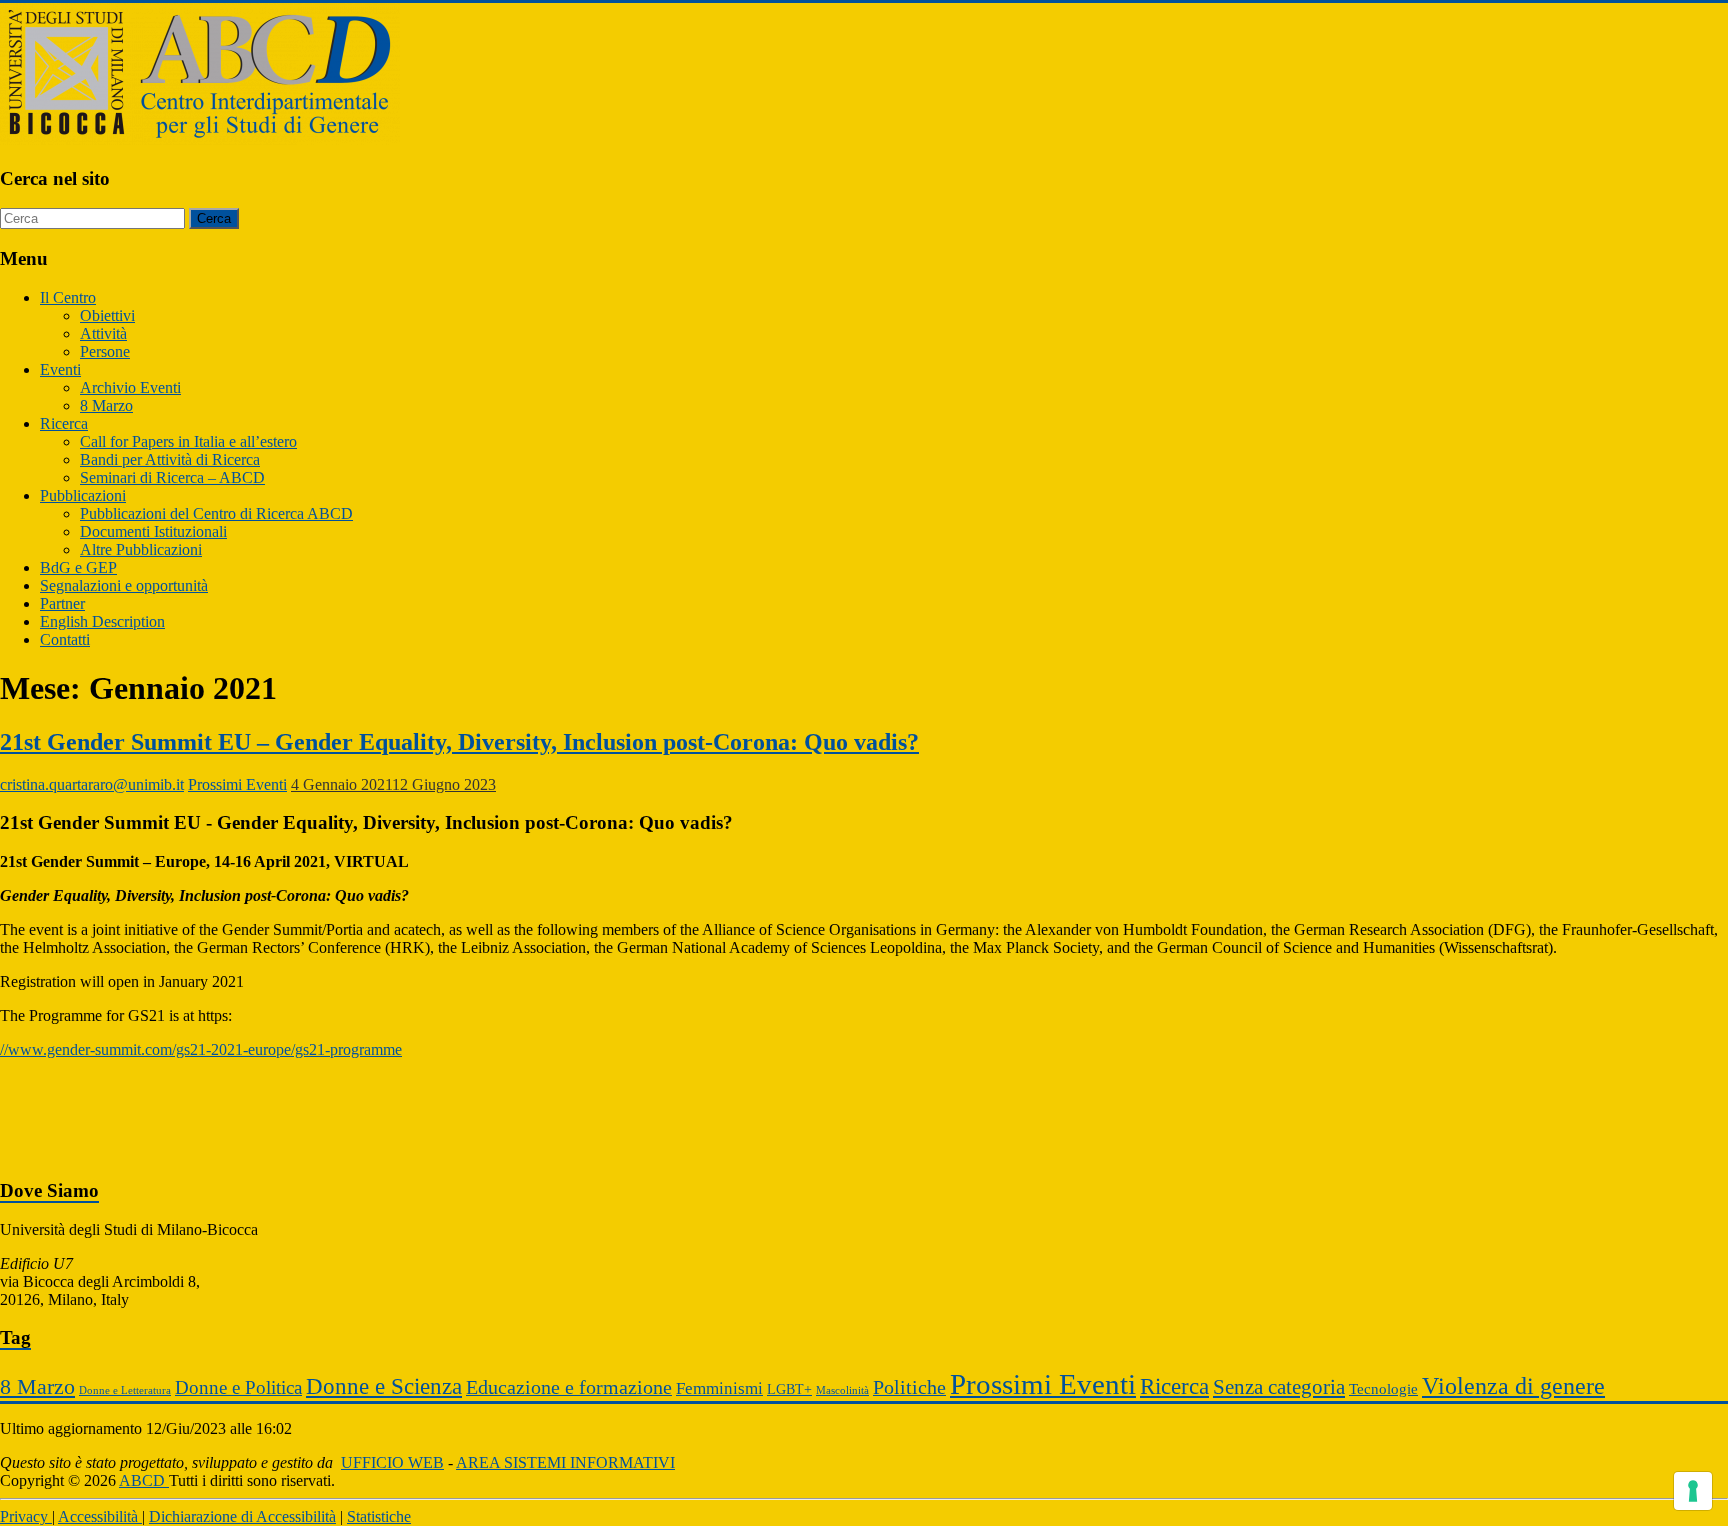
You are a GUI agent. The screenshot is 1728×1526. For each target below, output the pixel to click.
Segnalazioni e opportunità (124, 585)
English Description (102, 621)
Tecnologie (1383, 1388)
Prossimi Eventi (237, 784)
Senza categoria (1279, 1387)
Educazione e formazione (569, 1387)
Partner (62, 603)
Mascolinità (842, 1390)
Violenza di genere (1513, 1385)
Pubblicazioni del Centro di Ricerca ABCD (216, 513)
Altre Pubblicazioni (141, 549)
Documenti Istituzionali (153, 531)
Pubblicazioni (83, 495)
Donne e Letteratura (125, 1390)
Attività (103, 333)
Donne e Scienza (384, 1386)
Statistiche (379, 1516)
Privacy (26, 1516)
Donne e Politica (238, 1387)
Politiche (909, 1387)
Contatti (65, 639)
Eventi (60, 369)
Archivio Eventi (130, 387)
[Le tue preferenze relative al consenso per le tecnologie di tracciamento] (1693, 1491)
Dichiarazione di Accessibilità (242, 1516)
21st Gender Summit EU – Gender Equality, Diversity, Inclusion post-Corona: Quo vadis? (459, 742)
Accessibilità (100, 1516)
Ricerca (64, 423)
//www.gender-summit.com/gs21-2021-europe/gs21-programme (201, 1049)
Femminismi (719, 1388)
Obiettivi (107, 315)
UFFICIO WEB (392, 1462)
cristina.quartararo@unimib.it (92, 784)
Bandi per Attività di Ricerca (170, 459)
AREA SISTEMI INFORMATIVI (565, 1462)
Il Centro (68, 297)
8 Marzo (106, 405)
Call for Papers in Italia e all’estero (188, 441)
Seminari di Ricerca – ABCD (172, 477)
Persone (105, 351)
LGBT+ (789, 1389)
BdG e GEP (78, 567)
